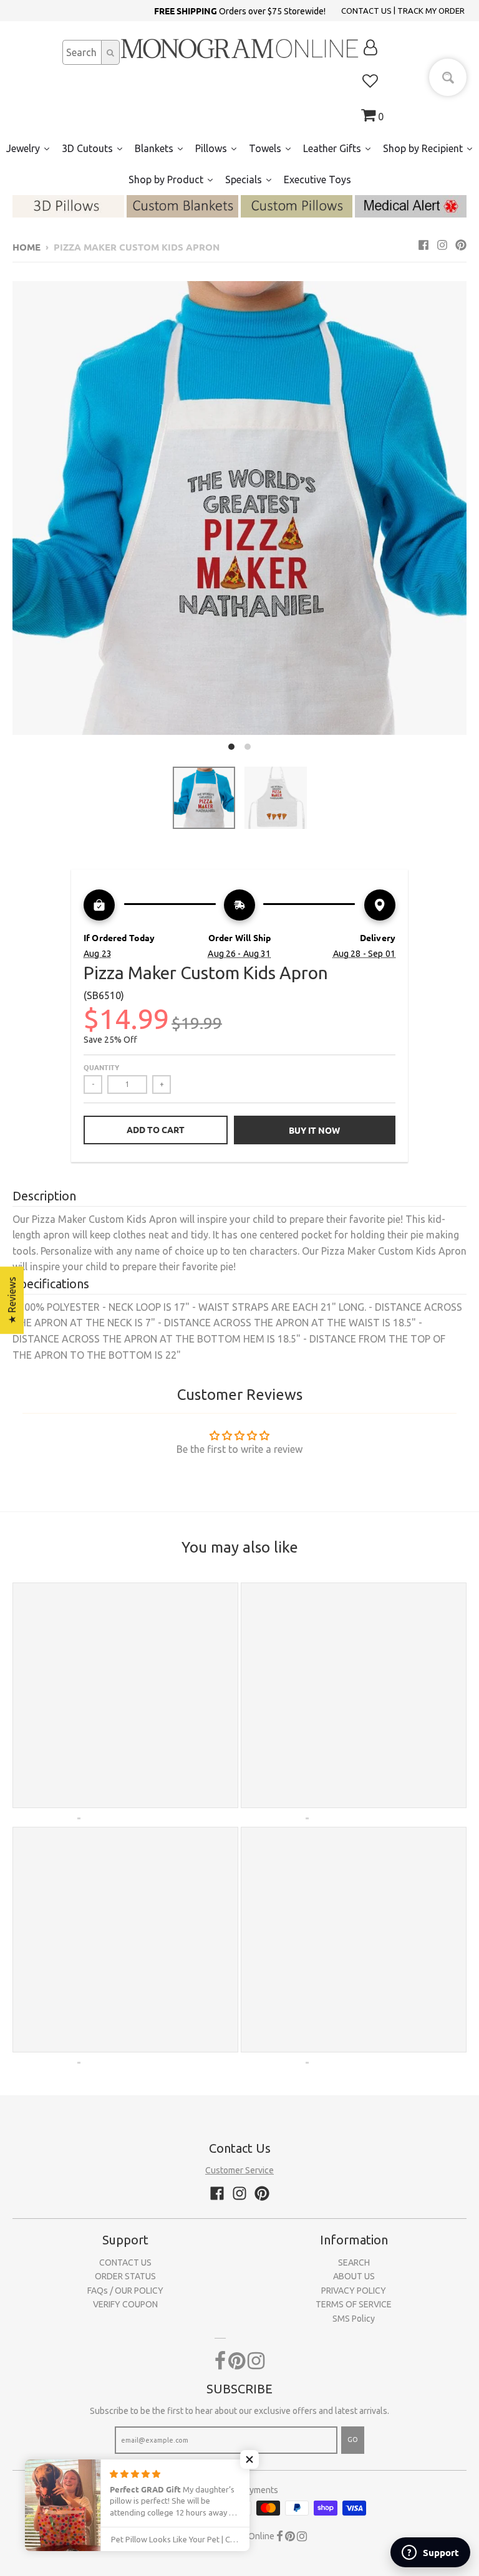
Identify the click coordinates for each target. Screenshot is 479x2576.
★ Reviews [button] (12, 1300)
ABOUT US (354, 2276)
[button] (249, 2459)
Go (353, 2440)
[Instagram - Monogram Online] (442, 245)
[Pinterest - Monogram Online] (461, 245)
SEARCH (354, 2262)
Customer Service (239, 2170)
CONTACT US (366, 11)
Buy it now (314, 1130)
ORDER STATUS (125, 2276)
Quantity (101, 1067)
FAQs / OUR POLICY (125, 2291)
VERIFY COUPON (125, 2304)
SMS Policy (354, 2319)
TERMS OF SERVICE (354, 2304)
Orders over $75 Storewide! (240, 11)
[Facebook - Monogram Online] (423, 245)
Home (27, 247)
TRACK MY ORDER (431, 11)
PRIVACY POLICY (354, 2291)
